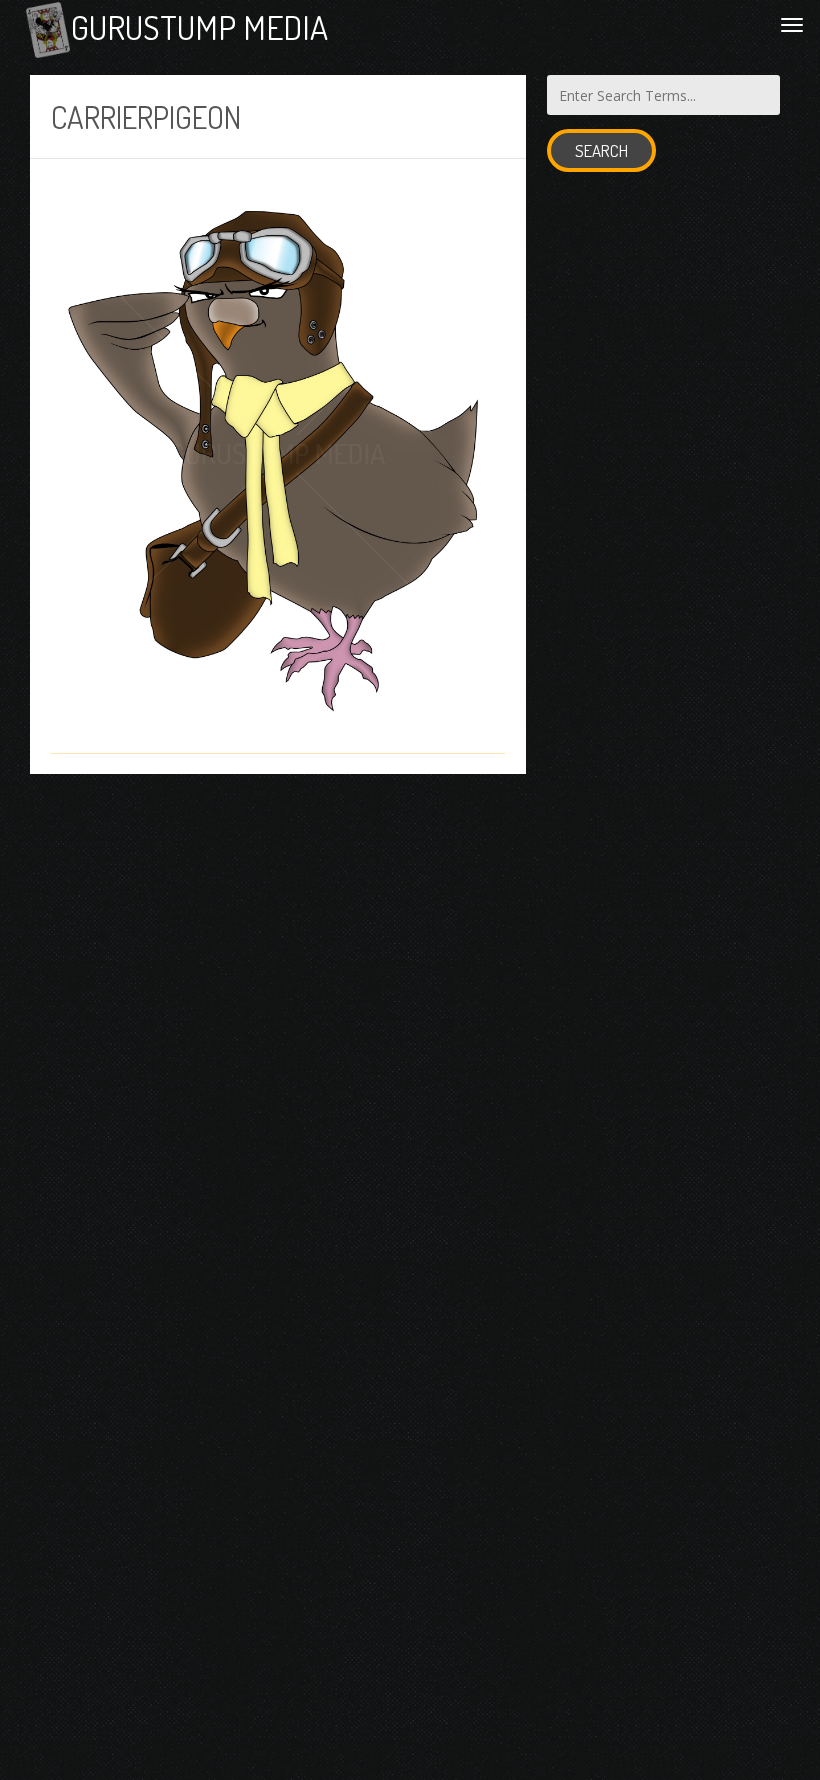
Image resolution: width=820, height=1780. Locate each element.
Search (601, 150)
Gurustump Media (199, 27)
